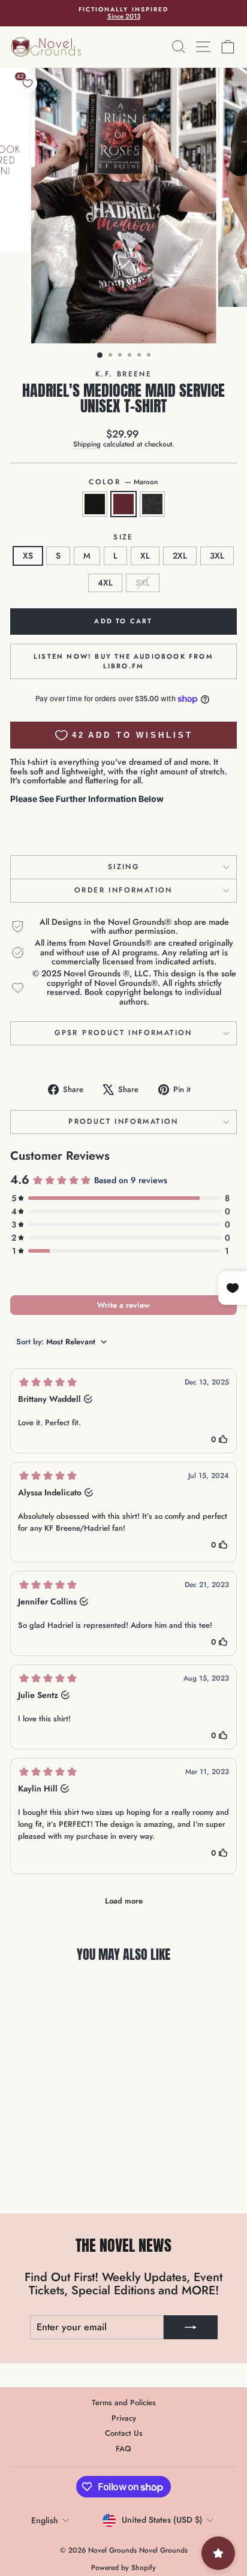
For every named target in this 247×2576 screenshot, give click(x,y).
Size (123, 537)
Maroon (123, 504)
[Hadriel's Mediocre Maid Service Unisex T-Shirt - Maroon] (53, 2175)
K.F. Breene (123, 374)
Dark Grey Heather (152, 504)
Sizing (123, 867)
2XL (180, 556)
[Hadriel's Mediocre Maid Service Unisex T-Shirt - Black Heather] (39, 2175)
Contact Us (124, 2433)
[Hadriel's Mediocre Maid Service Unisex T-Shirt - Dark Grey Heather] (67, 2175)
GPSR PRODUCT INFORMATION (123, 1033)
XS (28, 556)
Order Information (123, 890)
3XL (217, 556)
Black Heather (95, 504)
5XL (143, 583)
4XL (105, 583)
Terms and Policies (124, 2402)
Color (123, 482)
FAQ (123, 2449)
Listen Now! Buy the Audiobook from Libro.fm (123, 661)
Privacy (124, 2418)
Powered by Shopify (123, 2568)
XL (145, 556)
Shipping (87, 444)
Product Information (123, 1121)
